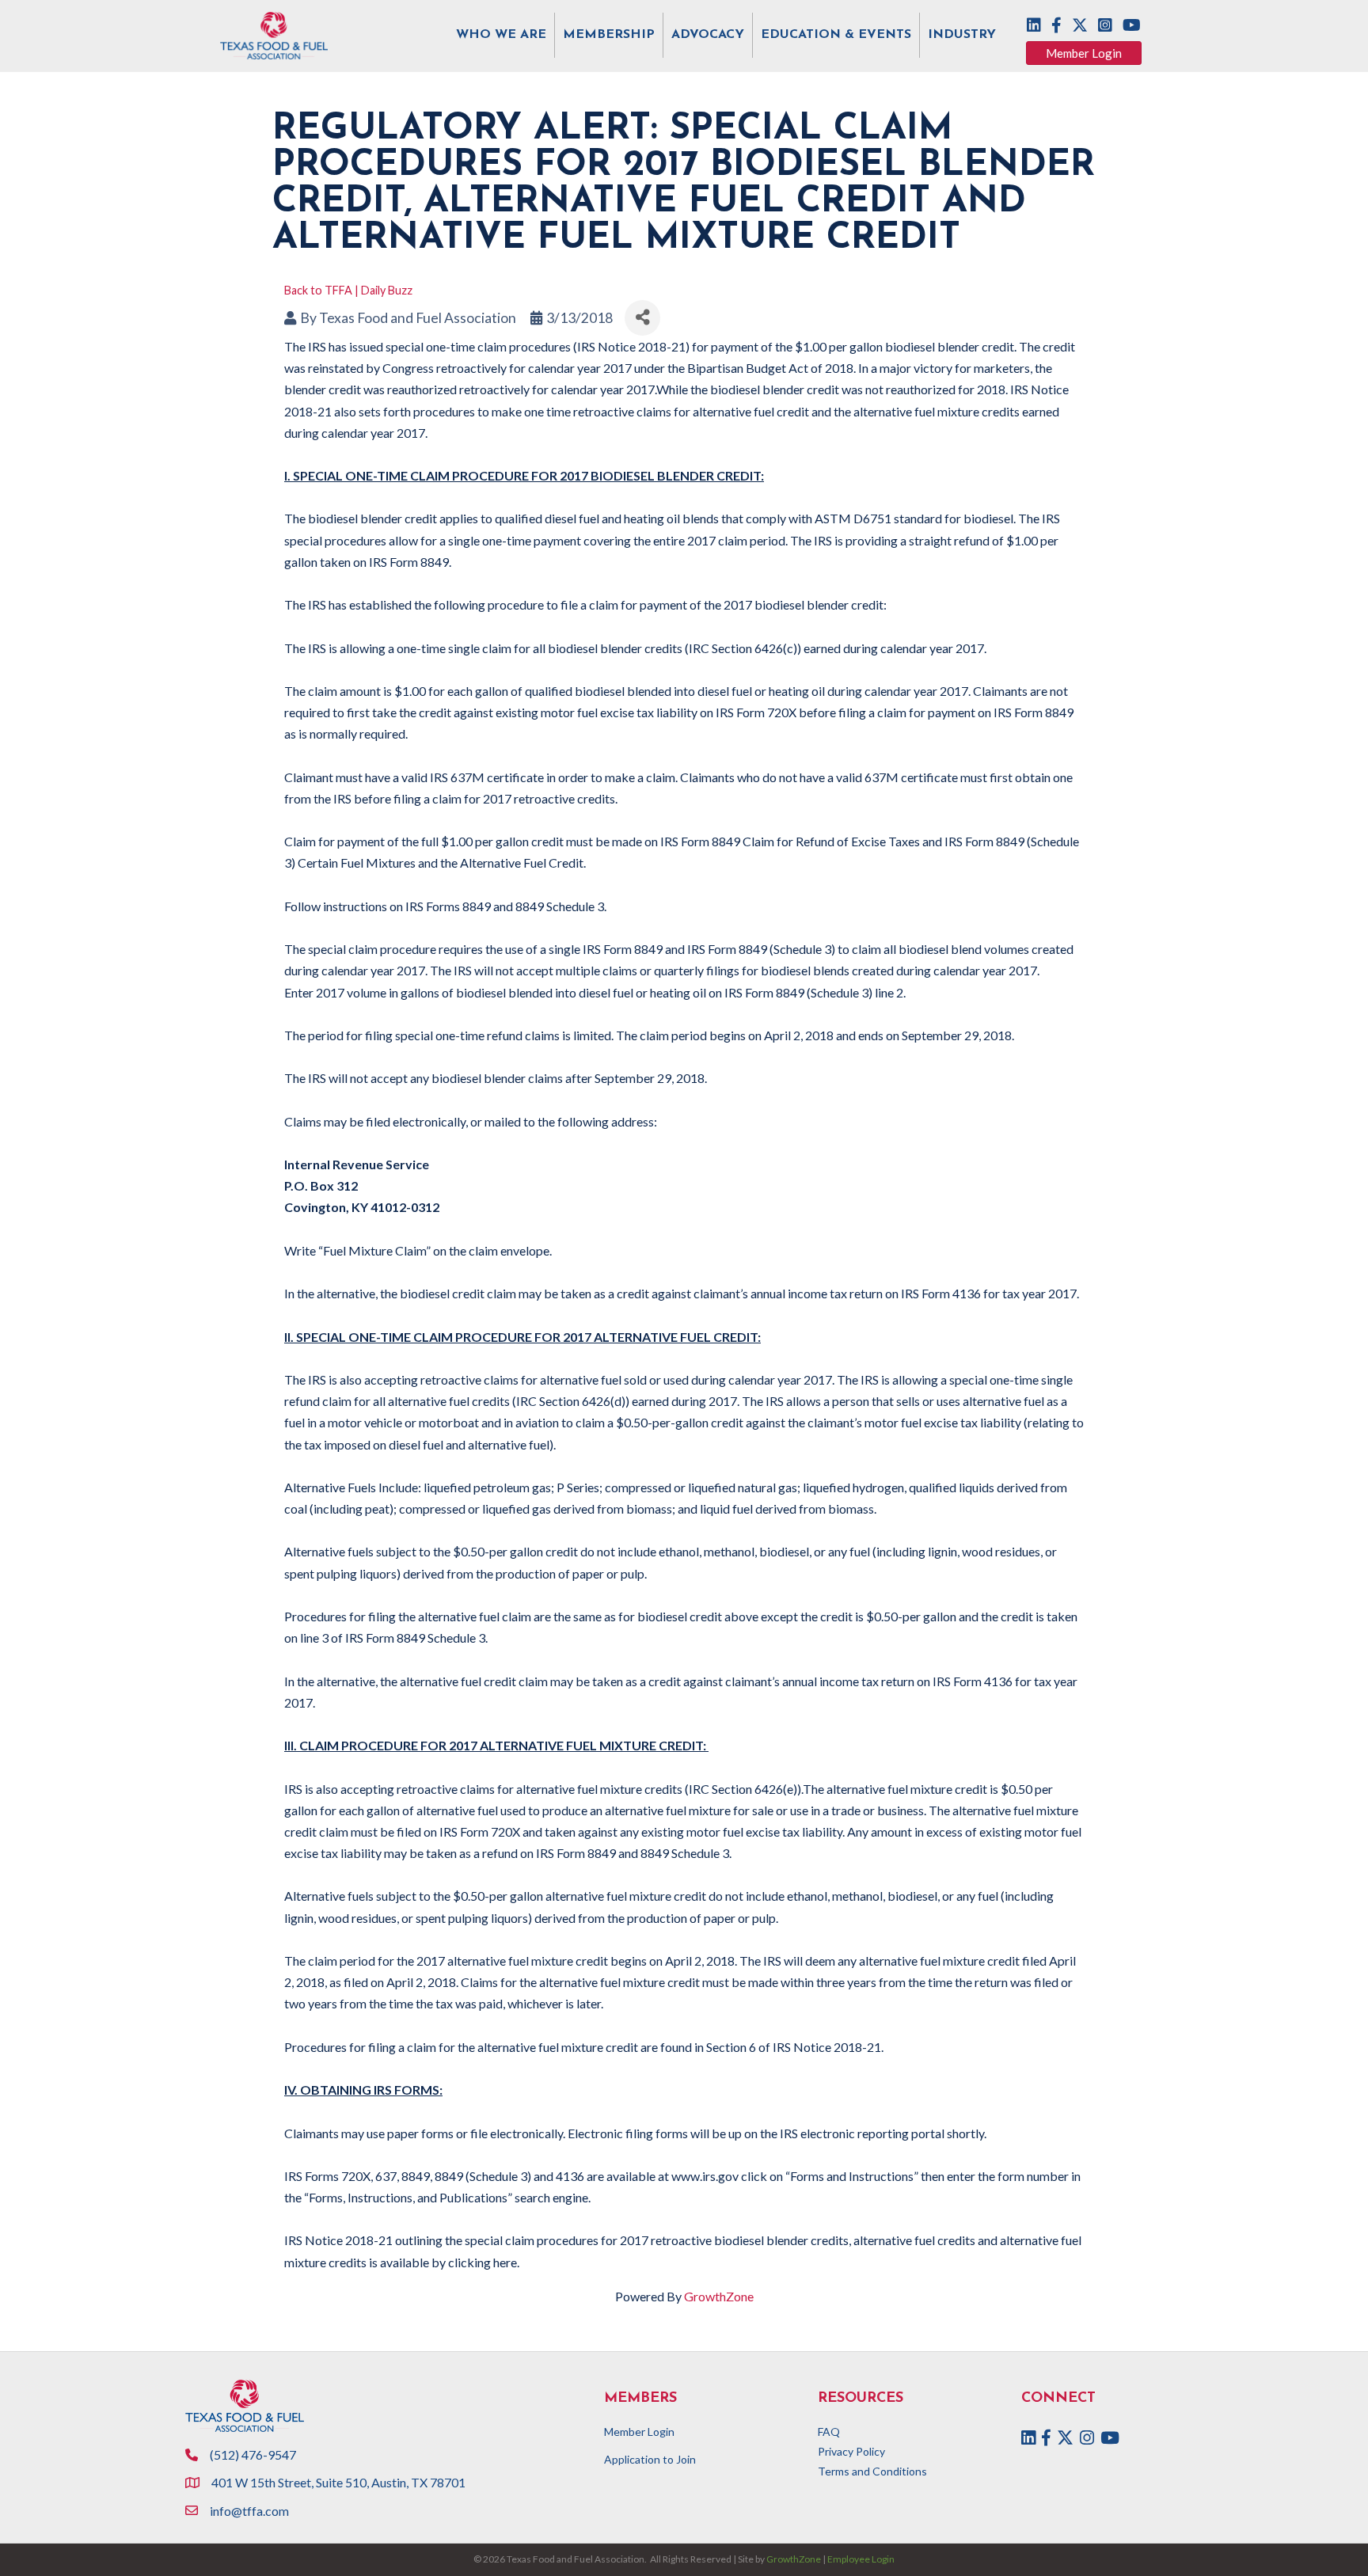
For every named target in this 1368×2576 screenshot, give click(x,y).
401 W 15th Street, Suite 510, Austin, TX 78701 (340, 2482)
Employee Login (861, 2559)
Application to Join (650, 2459)
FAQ (829, 2432)
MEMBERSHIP (609, 35)
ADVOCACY (708, 35)
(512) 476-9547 (253, 2454)
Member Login (639, 2432)
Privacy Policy (851, 2451)
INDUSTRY (962, 35)
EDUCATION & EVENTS (836, 35)
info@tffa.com (249, 2511)
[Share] (642, 318)
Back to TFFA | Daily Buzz (348, 290)
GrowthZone (719, 2296)
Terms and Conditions (872, 2471)
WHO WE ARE (501, 35)
